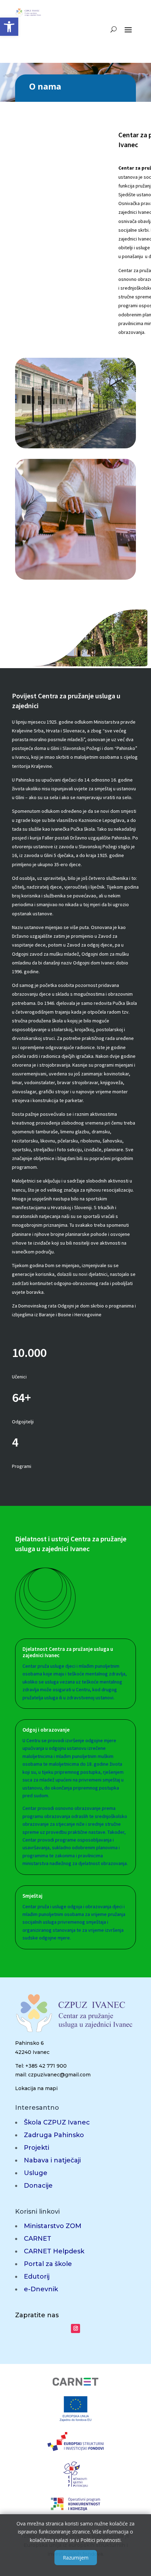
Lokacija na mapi (36, 2088)
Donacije (38, 2186)
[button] (9, 27)
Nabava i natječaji (52, 2160)
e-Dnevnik (41, 2289)
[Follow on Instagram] (75, 2328)
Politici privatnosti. (101, 2540)
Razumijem (76, 2558)
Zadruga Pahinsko (54, 2135)
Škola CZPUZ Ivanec (57, 2122)
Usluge (36, 2173)
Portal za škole (48, 2264)
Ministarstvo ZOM (53, 2226)
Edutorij (37, 2277)
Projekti (37, 2148)
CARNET (38, 2239)
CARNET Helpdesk (54, 2251)
